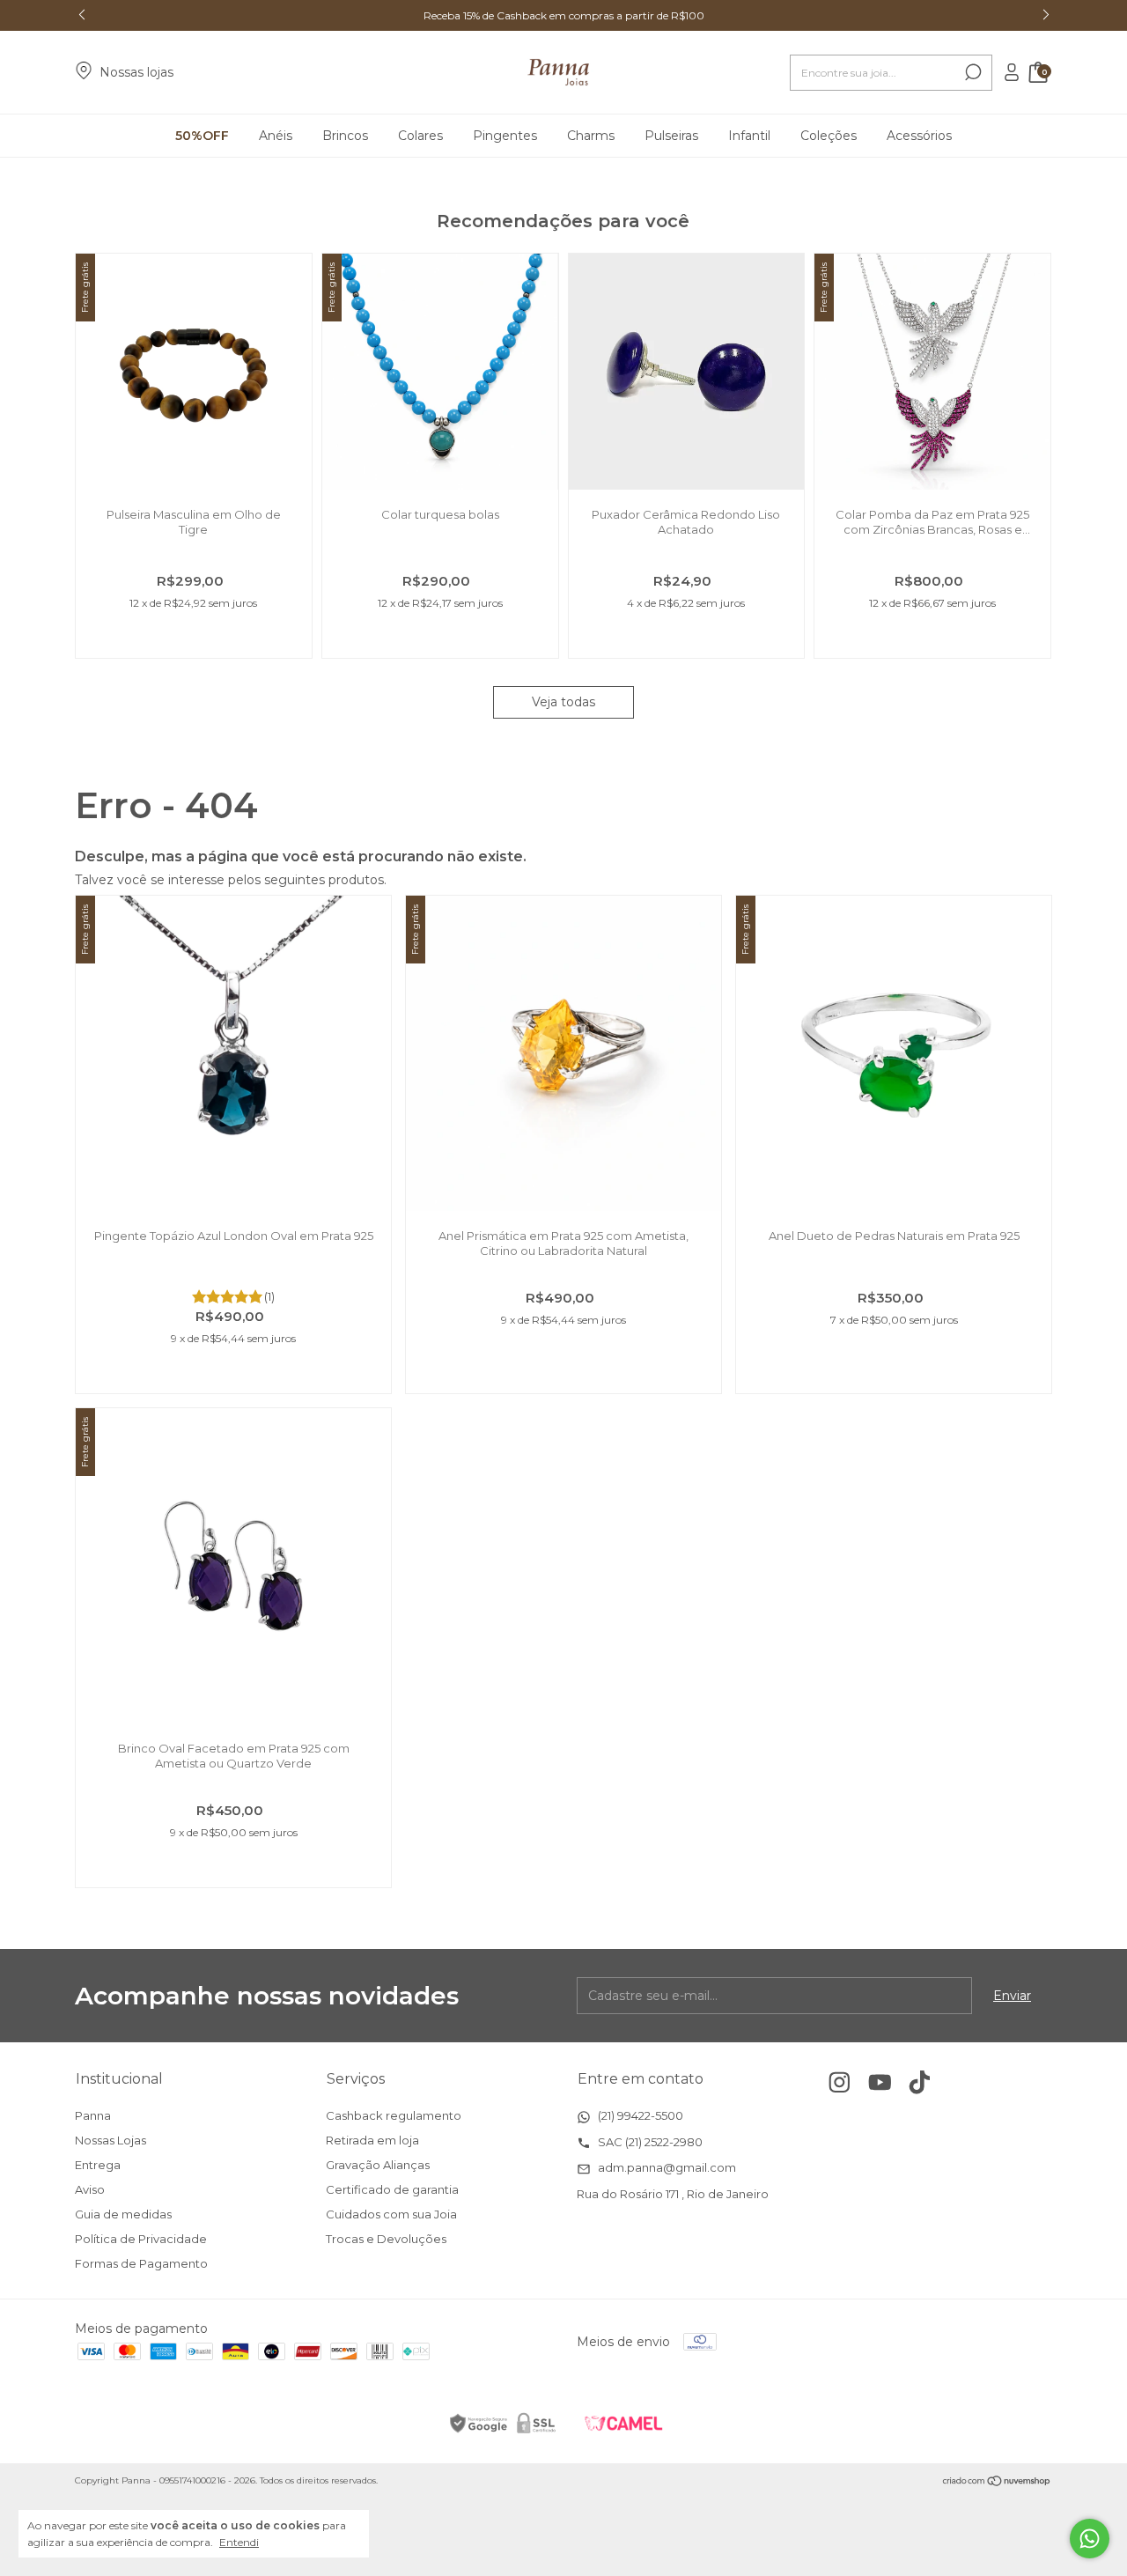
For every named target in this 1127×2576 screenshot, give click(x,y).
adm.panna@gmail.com (666, 2167)
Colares (420, 136)
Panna (93, 2115)
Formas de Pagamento (141, 2263)
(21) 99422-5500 (639, 2115)
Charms (591, 136)
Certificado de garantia (392, 2189)
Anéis (276, 136)
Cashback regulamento (394, 2115)
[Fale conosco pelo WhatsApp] (1090, 2539)
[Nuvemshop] (997, 2483)
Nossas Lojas (110, 2140)
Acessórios (919, 136)
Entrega (98, 2165)
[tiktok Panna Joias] (920, 2082)
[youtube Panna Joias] (880, 2082)
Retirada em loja (372, 2140)
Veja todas (563, 702)
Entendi (239, 2542)
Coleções (829, 136)
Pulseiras (671, 136)
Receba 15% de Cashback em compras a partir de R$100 (564, 15)
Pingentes (505, 136)
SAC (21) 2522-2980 (649, 2142)
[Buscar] (972, 72)
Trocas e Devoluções (386, 2239)
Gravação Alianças (378, 2165)
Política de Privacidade (141, 2239)
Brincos (345, 136)
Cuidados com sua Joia (391, 2214)
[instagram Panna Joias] (840, 2082)
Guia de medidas (123, 2214)
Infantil (749, 136)
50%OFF (202, 136)
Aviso (90, 2189)
